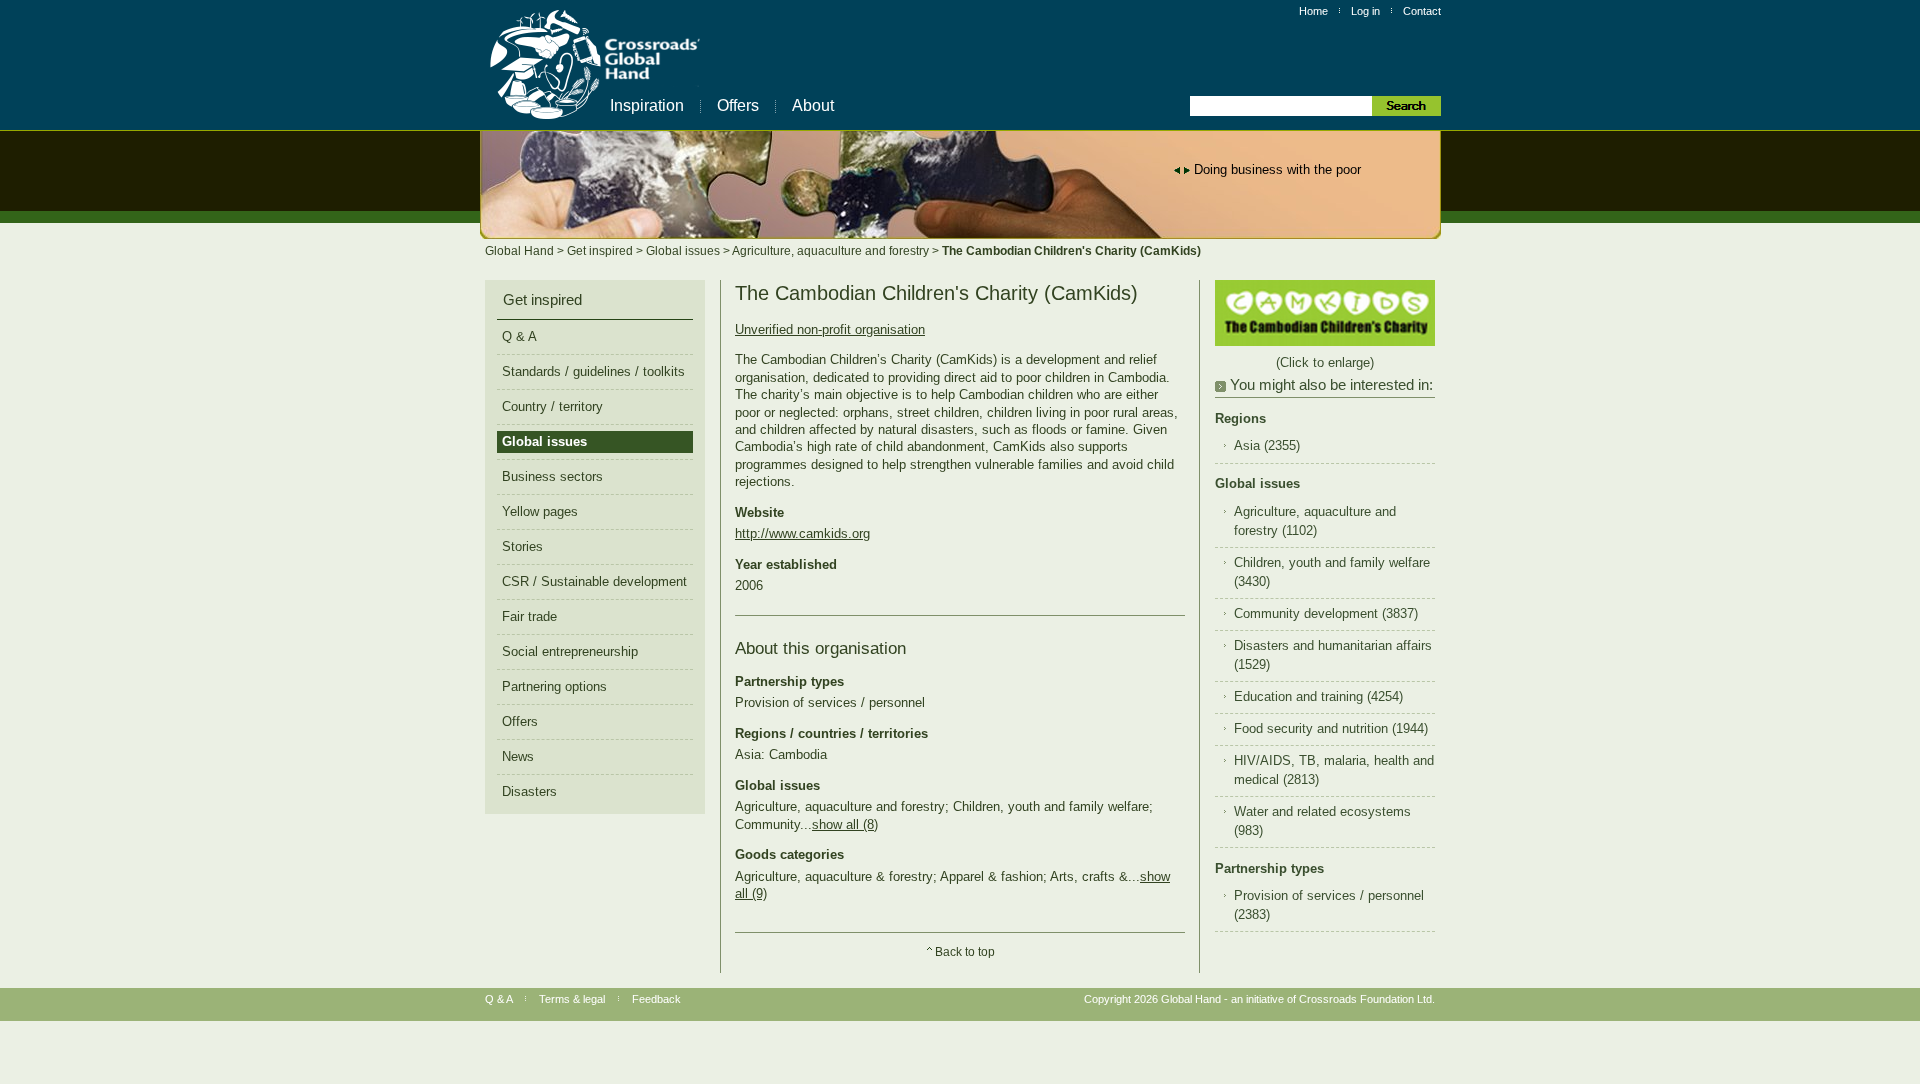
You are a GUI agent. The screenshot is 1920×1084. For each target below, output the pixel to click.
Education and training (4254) (1318, 697)
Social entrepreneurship (570, 651)
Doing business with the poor (1277, 169)
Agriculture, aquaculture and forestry (832, 251)
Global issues (684, 251)
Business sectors (552, 476)
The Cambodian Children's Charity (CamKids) (1071, 251)
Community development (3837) (1326, 614)
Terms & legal (572, 999)
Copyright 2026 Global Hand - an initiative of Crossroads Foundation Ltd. (1259, 999)
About (813, 105)
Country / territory (552, 406)
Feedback (656, 999)
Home (1313, 11)
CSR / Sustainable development (594, 581)
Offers (738, 105)
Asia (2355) (1267, 446)
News (518, 756)
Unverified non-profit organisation (830, 329)
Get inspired (601, 251)
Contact (1422, 11)
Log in (1365, 11)
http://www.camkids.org (802, 533)
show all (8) (845, 824)
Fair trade (529, 616)
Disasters (529, 791)
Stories (522, 546)
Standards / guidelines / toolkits (593, 371)
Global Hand (521, 251)
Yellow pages (540, 511)
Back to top (965, 952)
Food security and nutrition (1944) (1331, 729)
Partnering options (554, 686)
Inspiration (647, 105)
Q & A (519, 336)
